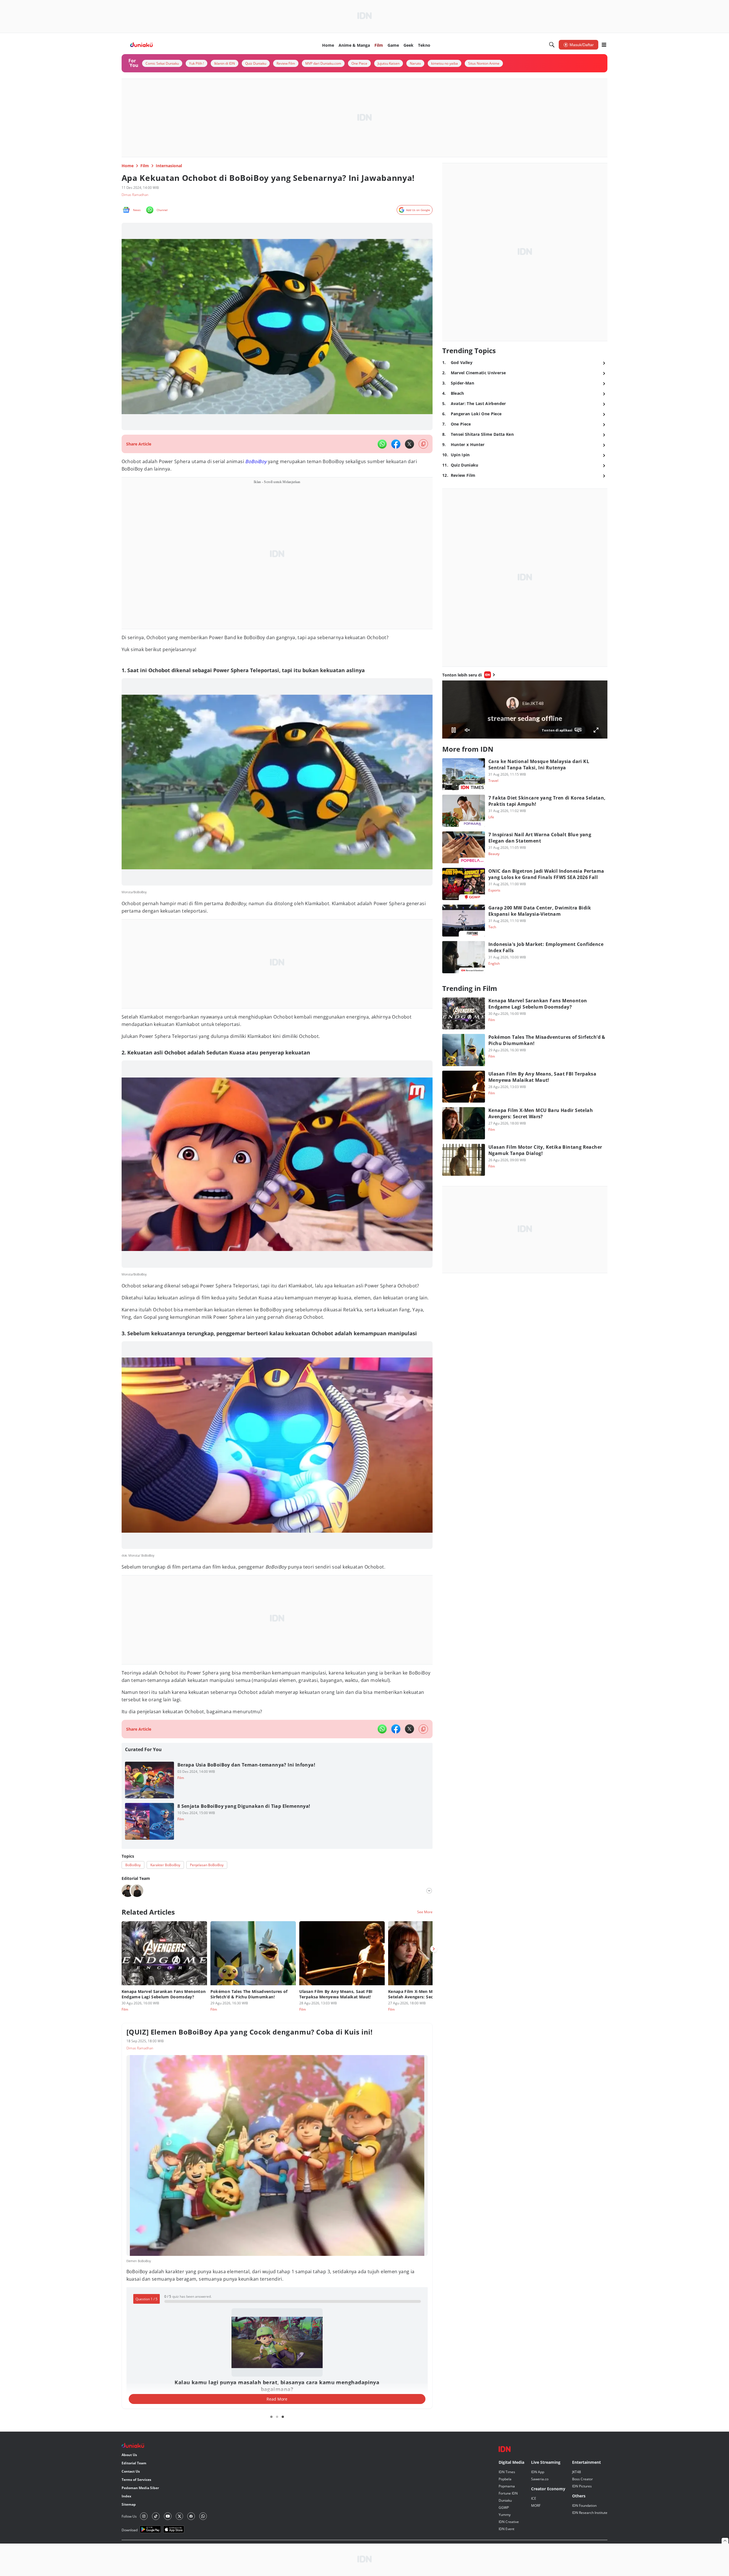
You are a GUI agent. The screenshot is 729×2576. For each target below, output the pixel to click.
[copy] (423, 444)
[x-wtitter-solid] (409, 444)
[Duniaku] (142, 45)
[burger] (604, 45)
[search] (552, 45)
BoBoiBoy (256, 461)
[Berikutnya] (434, 1949)
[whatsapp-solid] (382, 444)
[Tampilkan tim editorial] (429, 1891)
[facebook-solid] (396, 444)
